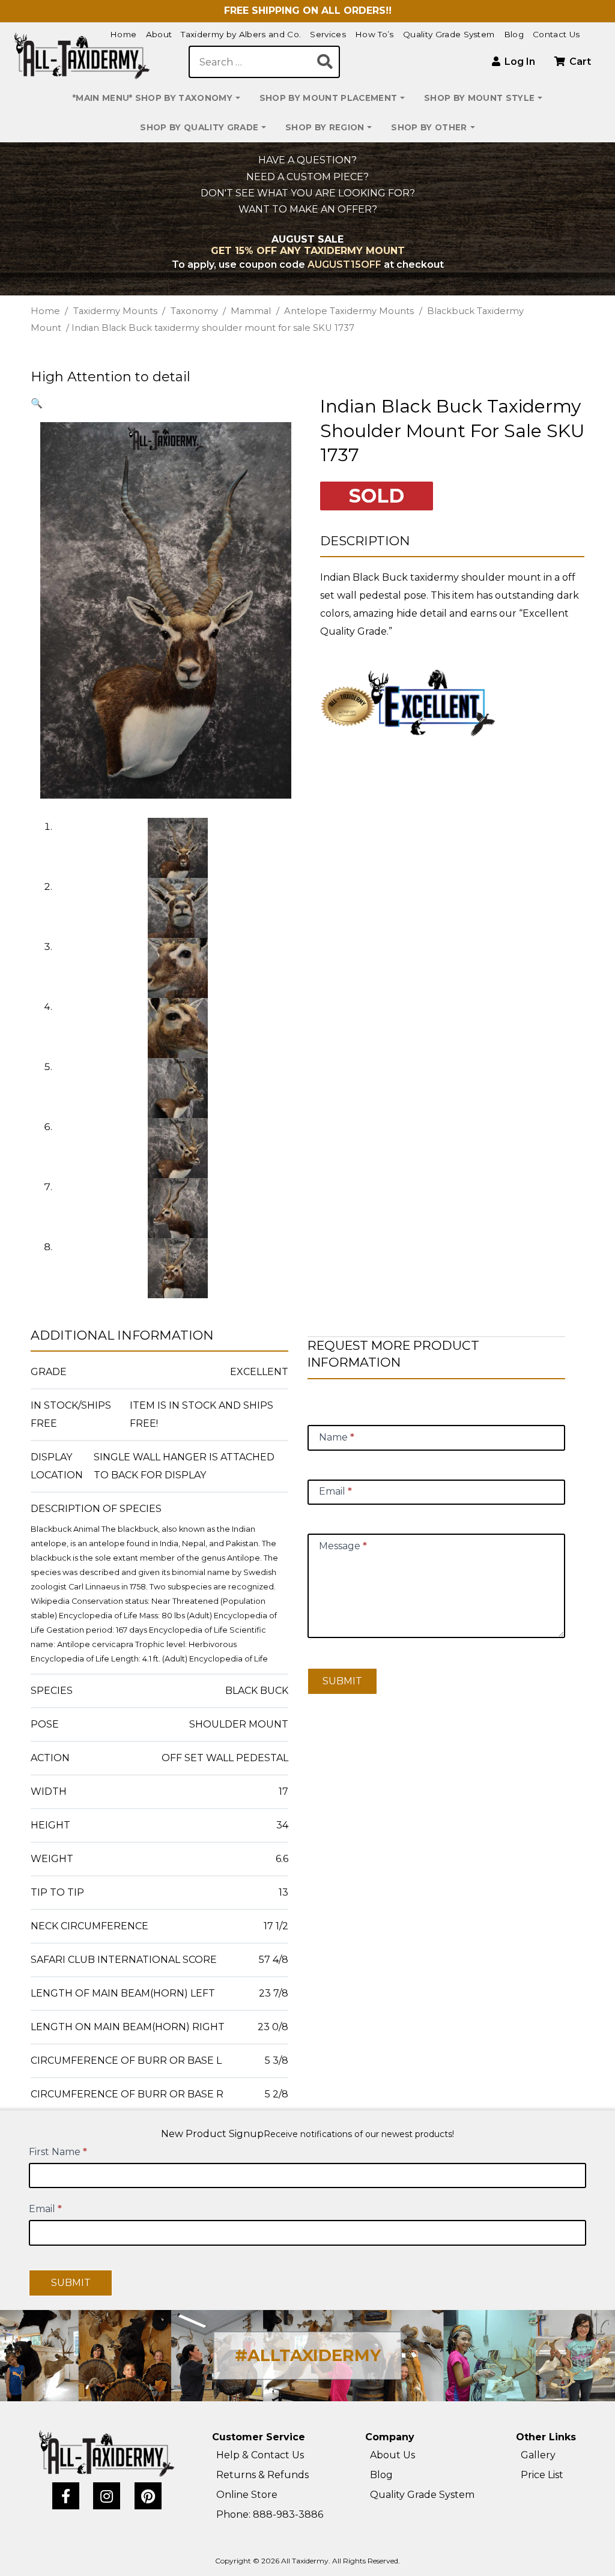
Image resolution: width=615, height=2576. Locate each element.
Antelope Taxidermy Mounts (349, 311)
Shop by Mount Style (479, 98)
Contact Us (556, 34)
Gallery (538, 2455)
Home (123, 34)
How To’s (374, 34)
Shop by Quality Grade (199, 127)
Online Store (247, 2495)
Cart (579, 62)
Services (328, 34)
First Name (58, 2152)
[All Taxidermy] (107, 2454)
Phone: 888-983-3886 (270, 2514)
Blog (514, 34)
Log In (519, 62)
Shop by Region (325, 127)
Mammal (251, 311)
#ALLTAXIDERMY (308, 2355)
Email (45, 2209)
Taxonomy (194, 311)
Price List (542, 2475)
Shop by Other (429, 127)
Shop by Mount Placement (328, 98)
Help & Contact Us (260, 2455)
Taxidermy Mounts (115, 311)
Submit (342, 1681)
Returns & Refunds (262, 2475)
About (159, 34)
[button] (37, 403)
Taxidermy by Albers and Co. (241, 34)
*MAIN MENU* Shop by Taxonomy (153, 98)
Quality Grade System (449, 34)
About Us (392, 2455)
